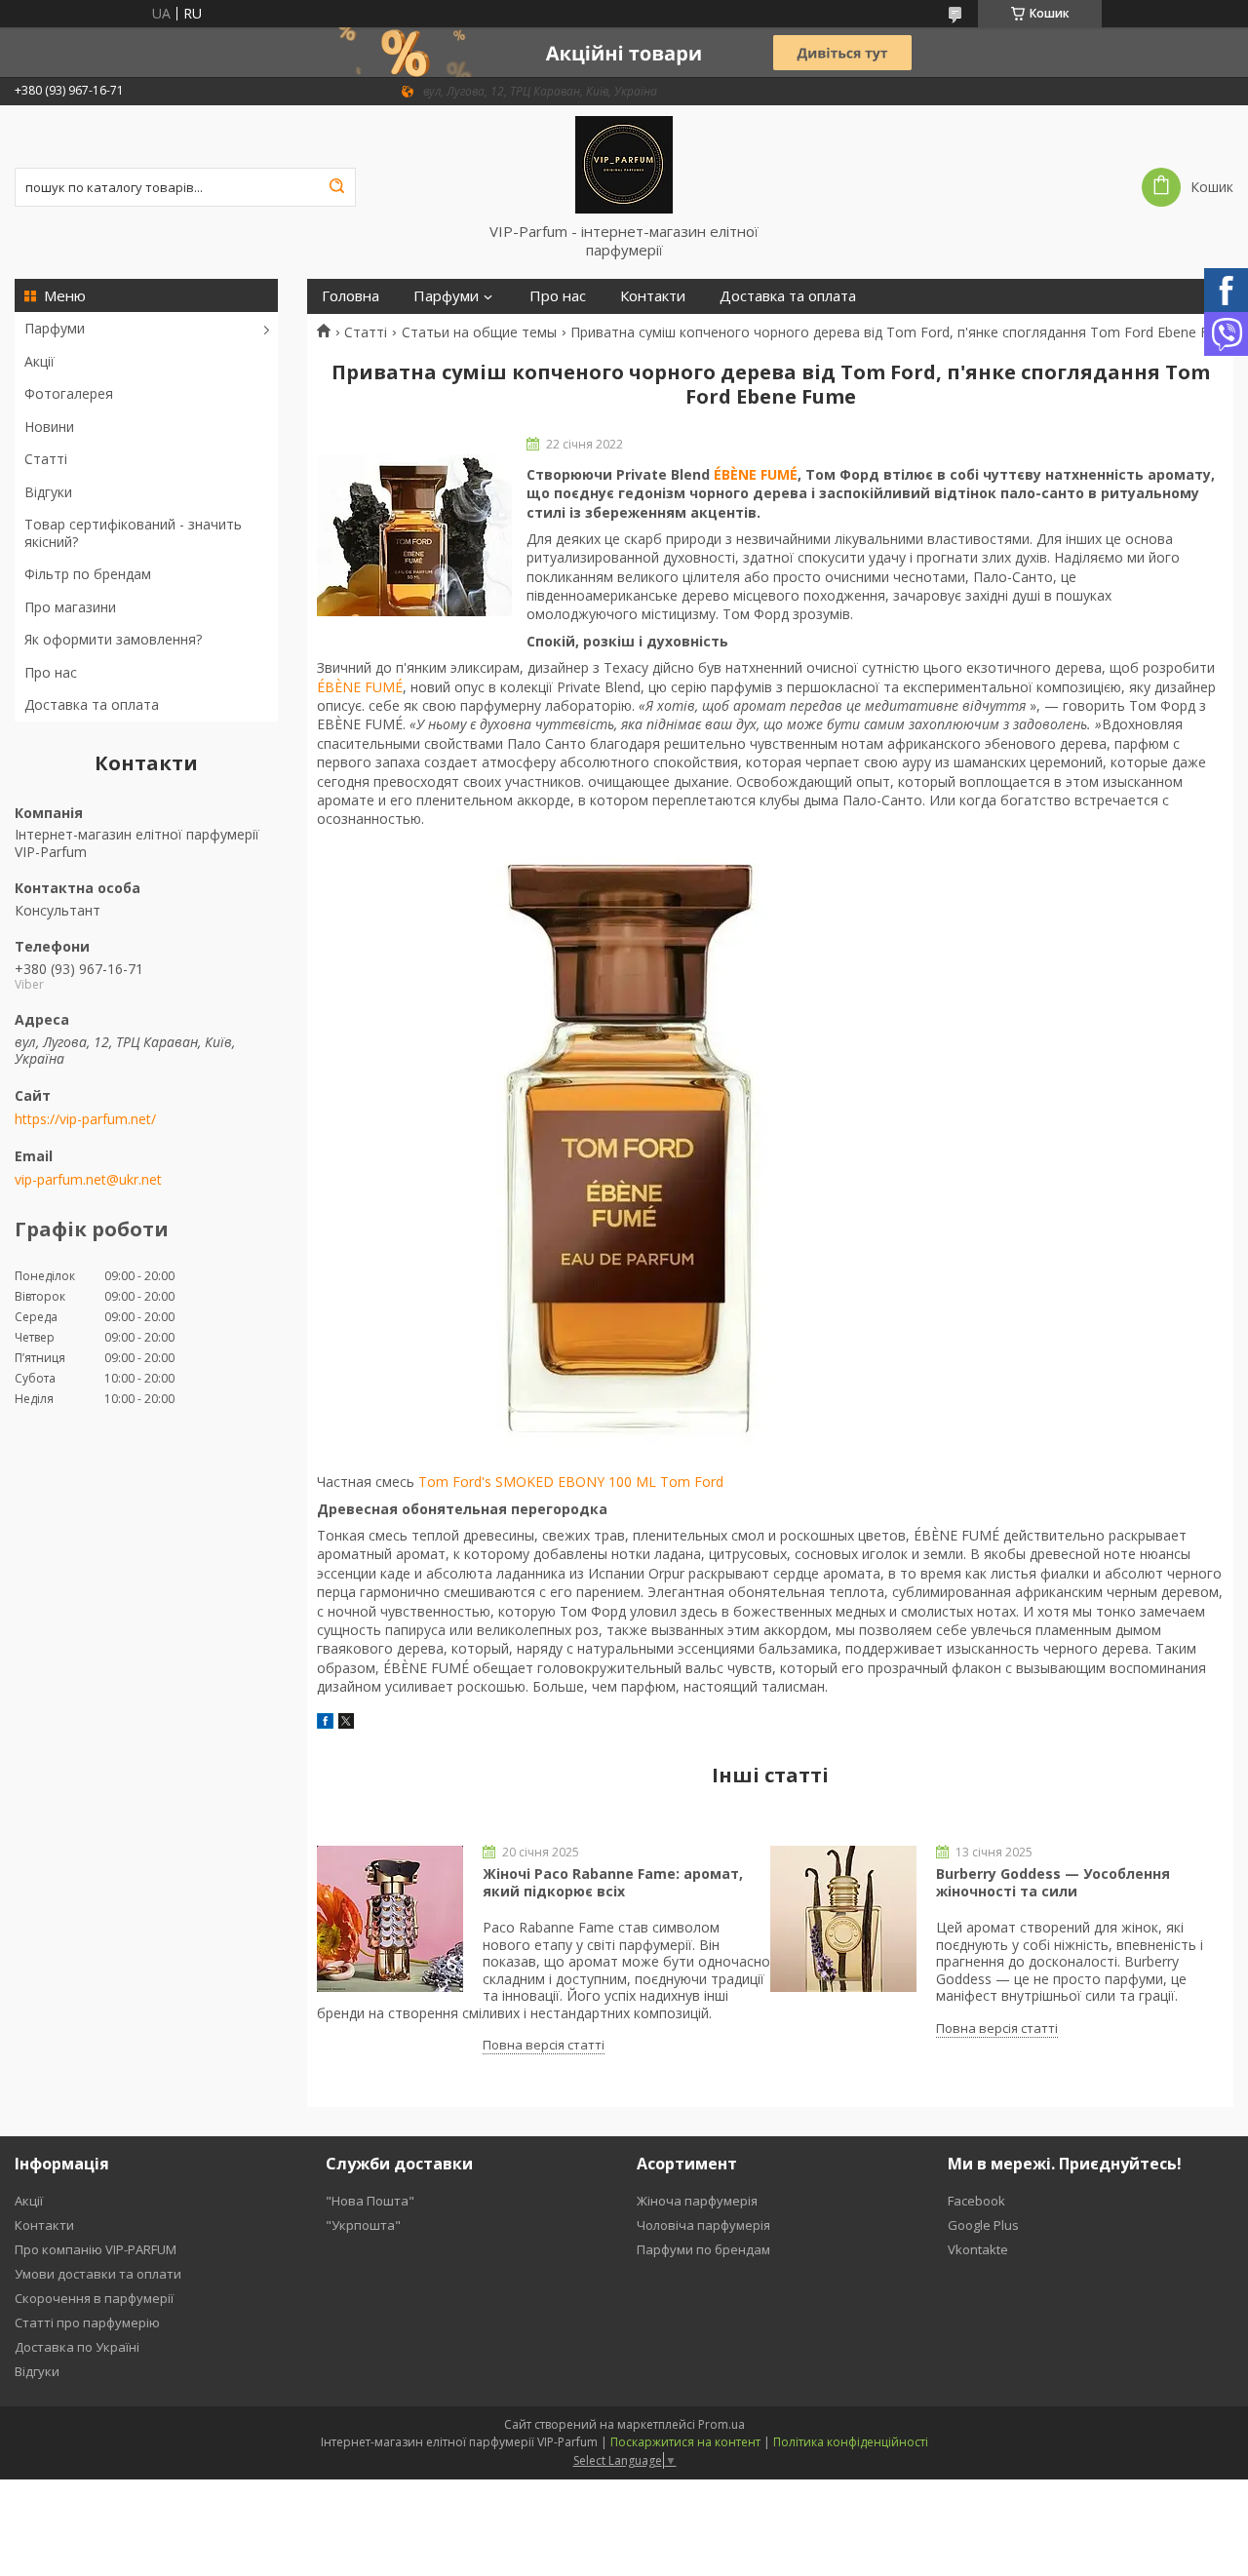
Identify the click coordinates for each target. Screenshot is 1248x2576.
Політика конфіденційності (851, 2442)
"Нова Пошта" (370, 2201)
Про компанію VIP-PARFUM (96, 2249)
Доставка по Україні (77, 2347)
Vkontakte (978, 2249)
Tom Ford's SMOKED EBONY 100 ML (537, 1482)
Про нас (51, 672)
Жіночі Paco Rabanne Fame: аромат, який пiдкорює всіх (613, 1882)
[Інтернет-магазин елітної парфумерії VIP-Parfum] (624, 164)
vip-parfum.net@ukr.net (88, 1180)
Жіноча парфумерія (697, 2201)
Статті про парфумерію (87, 2322)
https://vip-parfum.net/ (85, 1119)
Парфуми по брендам (703, 2249)
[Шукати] (336, 187)
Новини (49, 427)
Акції (39, 361)
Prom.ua (721, 2424)
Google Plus (983, 2225)
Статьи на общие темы (479, 332)
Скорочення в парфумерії (94, 2298)
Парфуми (55, 328)
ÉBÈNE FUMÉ (756, 474)
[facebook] (325, 1723)
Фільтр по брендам (88, 574)
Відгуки (48, 492)
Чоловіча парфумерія (703, 2225)
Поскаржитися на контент (685, 2442)
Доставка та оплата (92, 704)
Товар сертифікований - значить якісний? (133, 533)
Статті (46, 459)
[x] (346, 1723)
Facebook (976, 2201)
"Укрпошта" (363, 2225)
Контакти (653, 296)
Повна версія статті (544, 2045)
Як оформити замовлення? (113, 639)
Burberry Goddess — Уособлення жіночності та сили (1053, 1882)
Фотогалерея (69, 393)
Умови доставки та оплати (98, 2274)
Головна (351, 296)
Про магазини (70, 607)
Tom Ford (692, 1482)
